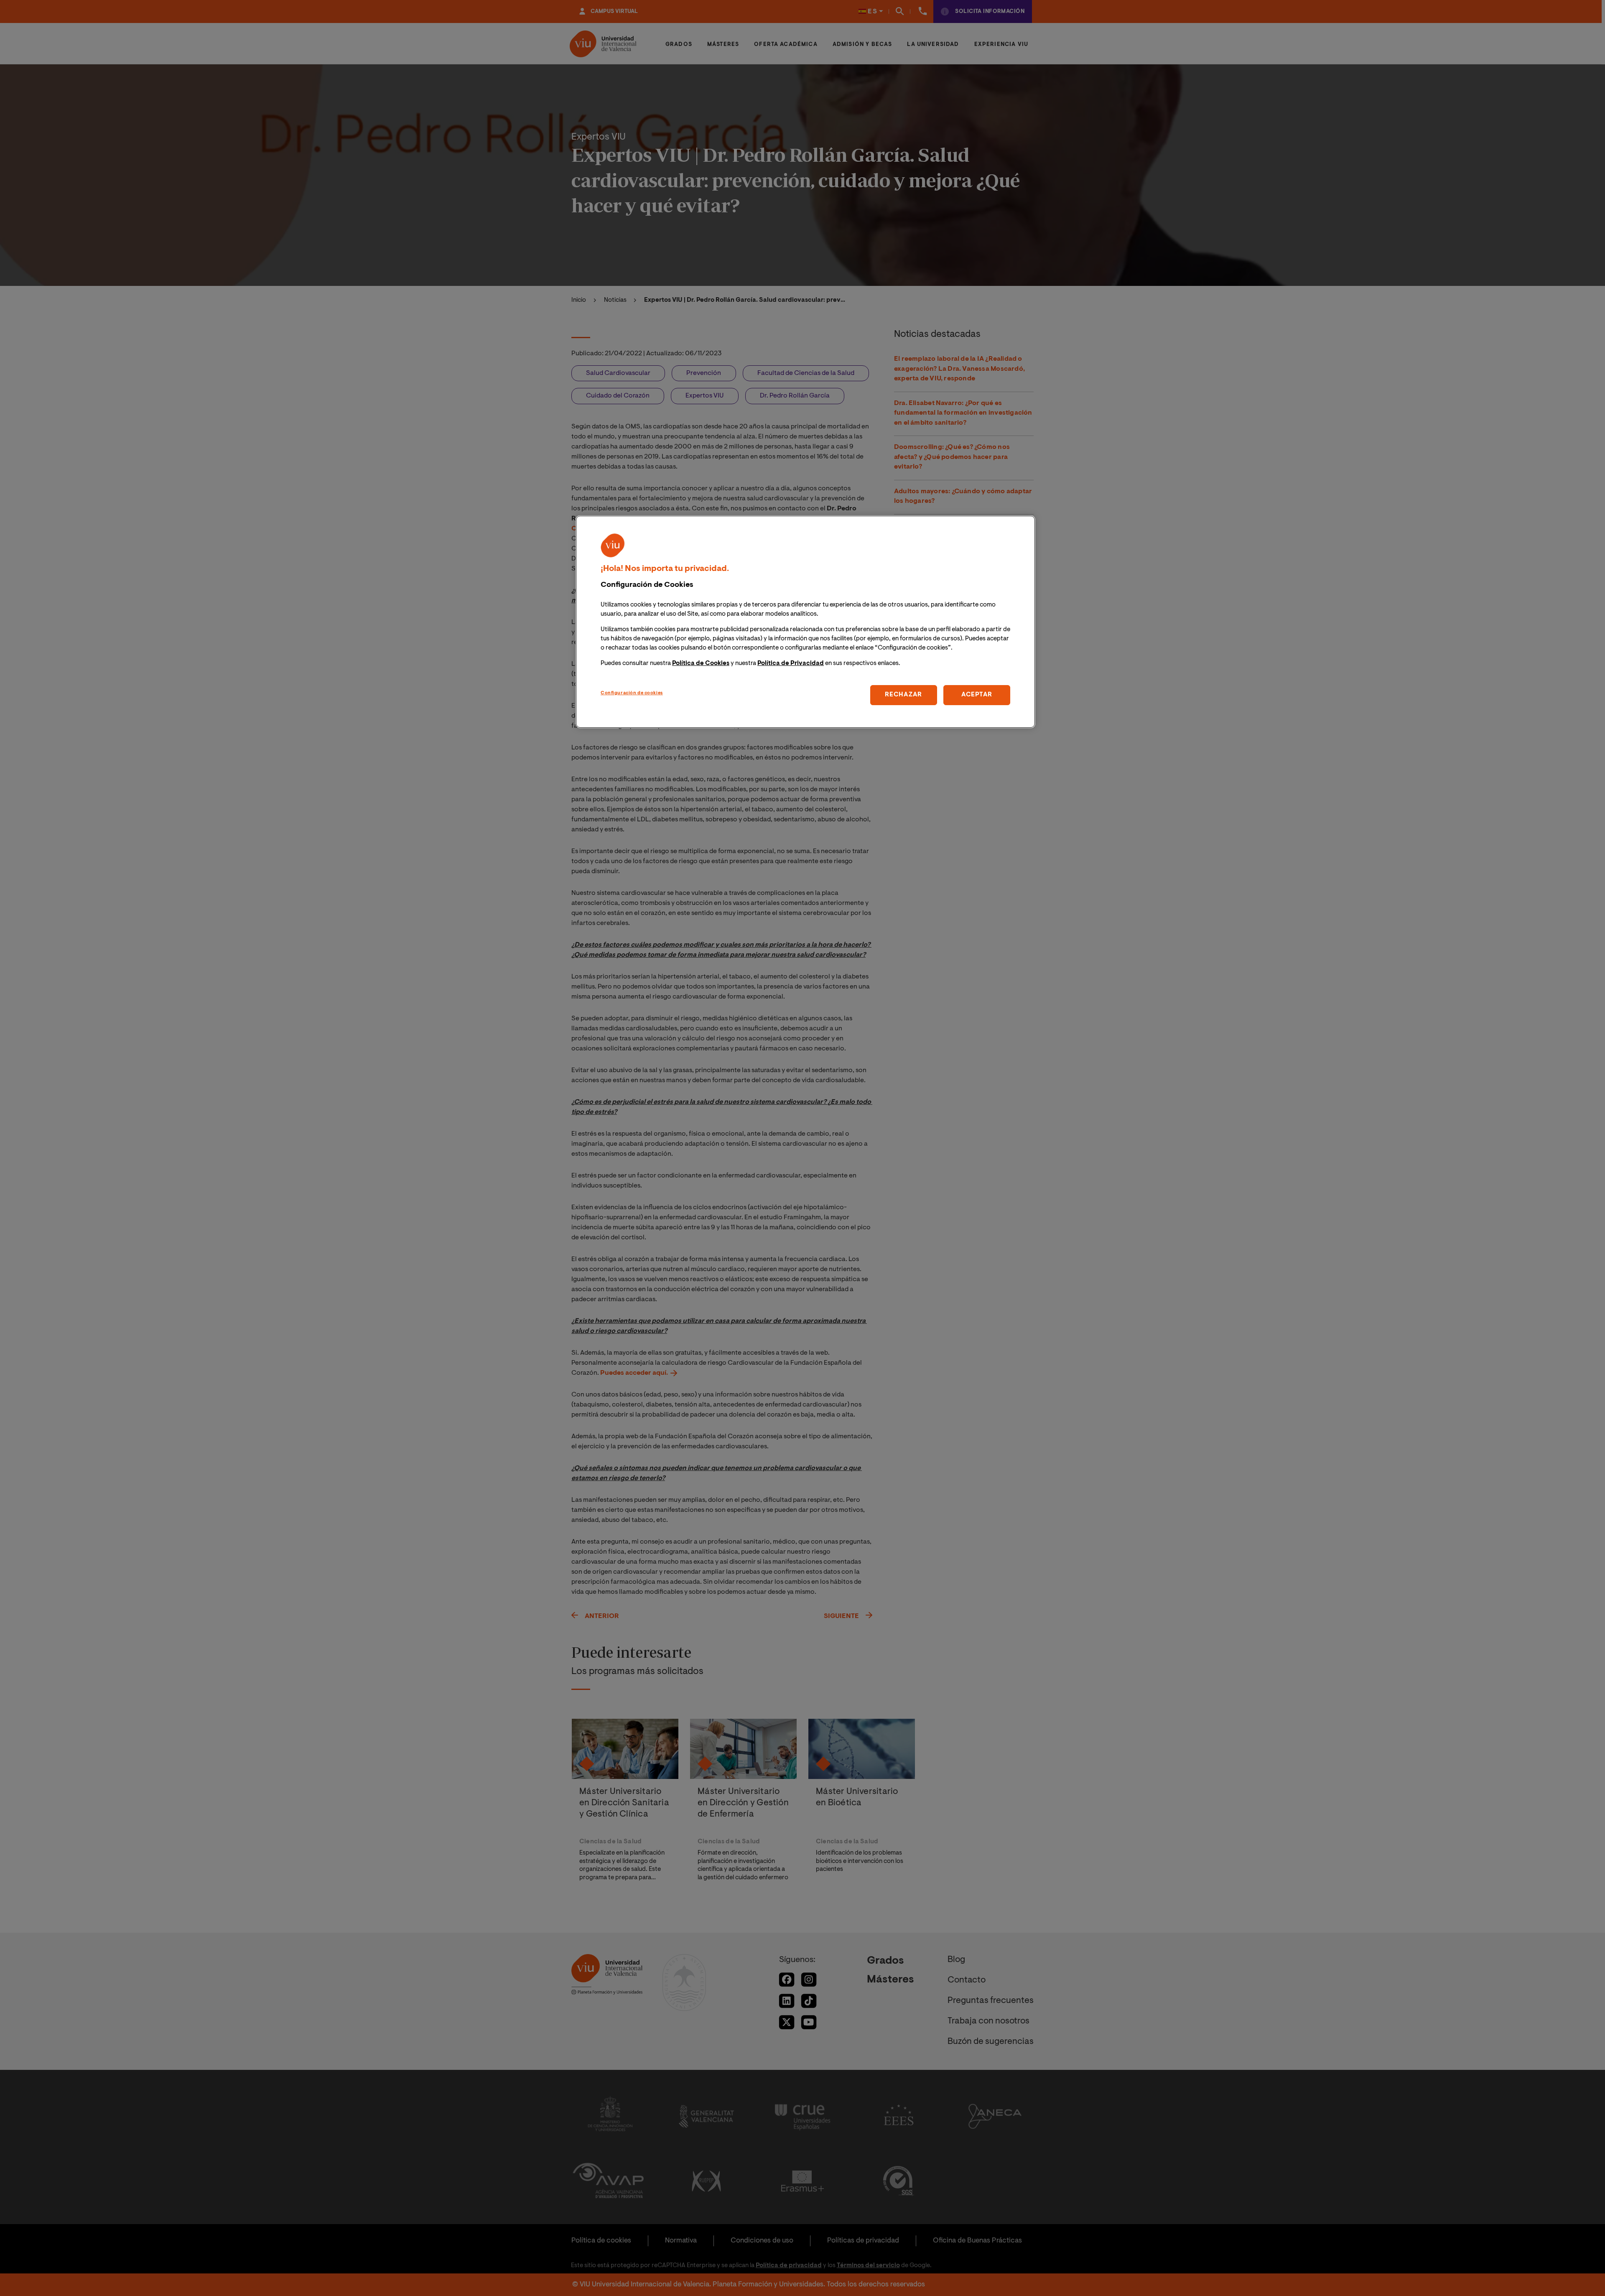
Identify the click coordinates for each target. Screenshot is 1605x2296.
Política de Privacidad (791, 664)
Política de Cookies (701, 664)
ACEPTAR (977, 695)
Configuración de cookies (632, 693)
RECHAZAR (903, 695)
